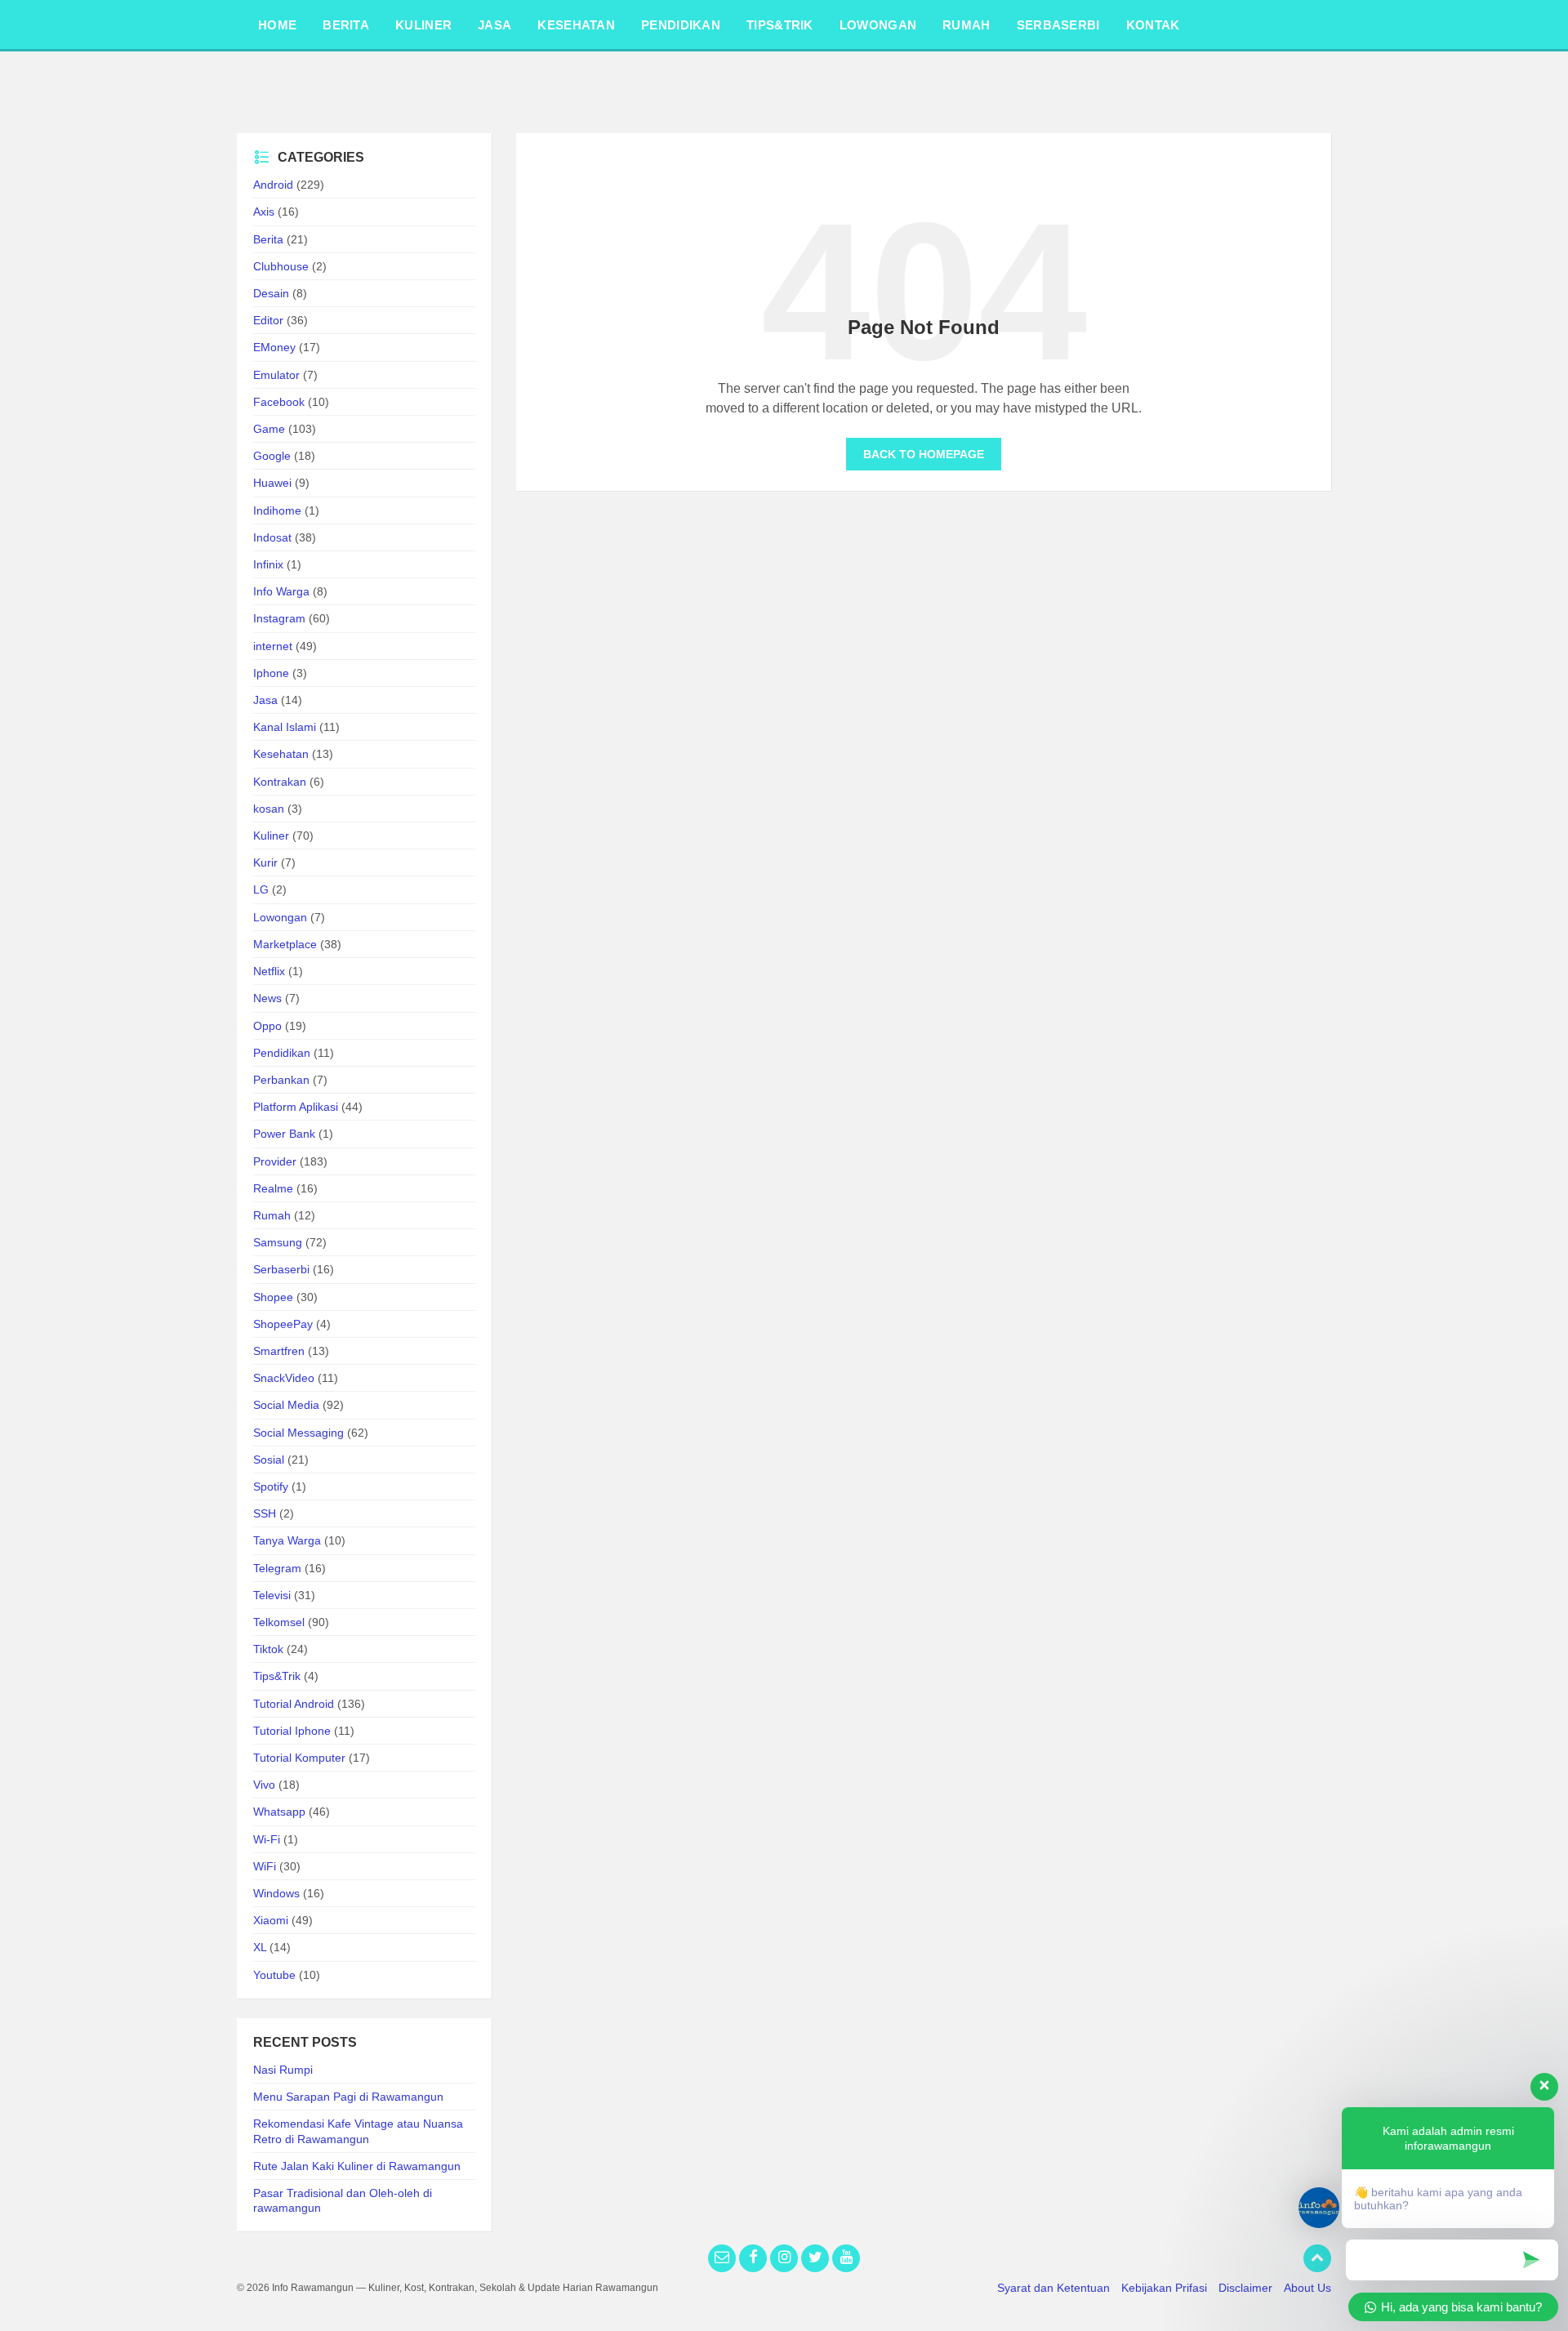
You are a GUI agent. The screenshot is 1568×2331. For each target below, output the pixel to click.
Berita (268, 239)
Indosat (272, 537)
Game (269, 429)
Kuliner (271, 836)
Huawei (272, 483)
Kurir (265, 862)
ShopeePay (283, 1324)
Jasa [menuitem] (494, 25)
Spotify (271, 1486)
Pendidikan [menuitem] (681, 25)
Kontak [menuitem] (1153, 25)
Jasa (265, 700)
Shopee (273, 1297)
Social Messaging (298, 1433)
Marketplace (285, 944)
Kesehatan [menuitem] (576, 25)
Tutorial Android (294, 1704)
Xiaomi (271, 1920)
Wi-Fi (267, 1839)
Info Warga (281, 591)
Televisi (272, 1595)
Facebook (279, 402)
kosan (269, 809)
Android (273, 185)
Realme (273, 1188)
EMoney (274, 347)
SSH (265, 1513)
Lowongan (280, 917)
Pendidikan (282, 1053)
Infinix (268, 564)
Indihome (277, 510)
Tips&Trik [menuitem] (780, 25)
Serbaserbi (281, 1269)
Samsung (278, 1242)
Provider (275, 1161)
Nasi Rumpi (283, 2070)
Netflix (269, 971)
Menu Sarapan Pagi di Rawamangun (348, 2097)
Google (272, 456)
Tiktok (268, 1649)
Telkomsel (279, 1622)
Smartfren (279, 1351)
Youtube (274, 1975)
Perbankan (281, 1080)
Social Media (286, 1405)
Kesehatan (281, 754)
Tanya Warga (287, 1540)
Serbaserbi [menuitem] (1058, 25)
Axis (264, 212)
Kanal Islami (285, 727)
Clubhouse (281, 266)
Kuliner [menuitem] (423, 25)
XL (260, 1947)
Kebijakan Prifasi (1164, 2288)
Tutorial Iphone (292, 1731)
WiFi (265, 1866)
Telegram (277, 1568)
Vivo (264, 1785)
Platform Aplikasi (296, 1107)
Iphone (271, 673)
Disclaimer (1245, 2288)
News (267, 998)
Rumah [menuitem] (967, 25)
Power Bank (284, 1134)
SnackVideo (284, 1378)
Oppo (267, 1026)
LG (261, 889)
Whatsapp (279, 1812)
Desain (271, 293)
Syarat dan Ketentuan (1053, 2288)
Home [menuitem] (277, 25)
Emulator (276, 375)
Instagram (279, 618)
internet (273, 646)
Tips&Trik (277, 1676)
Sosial (269, 1460)
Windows (276, 1893)
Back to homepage (924, 454)
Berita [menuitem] (346, 25)
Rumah (272, 1215)
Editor (268, 320)
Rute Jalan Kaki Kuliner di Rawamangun (357, 2166)
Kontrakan (280, 782)
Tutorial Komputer (299, 1758)
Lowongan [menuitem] (878, 25)
